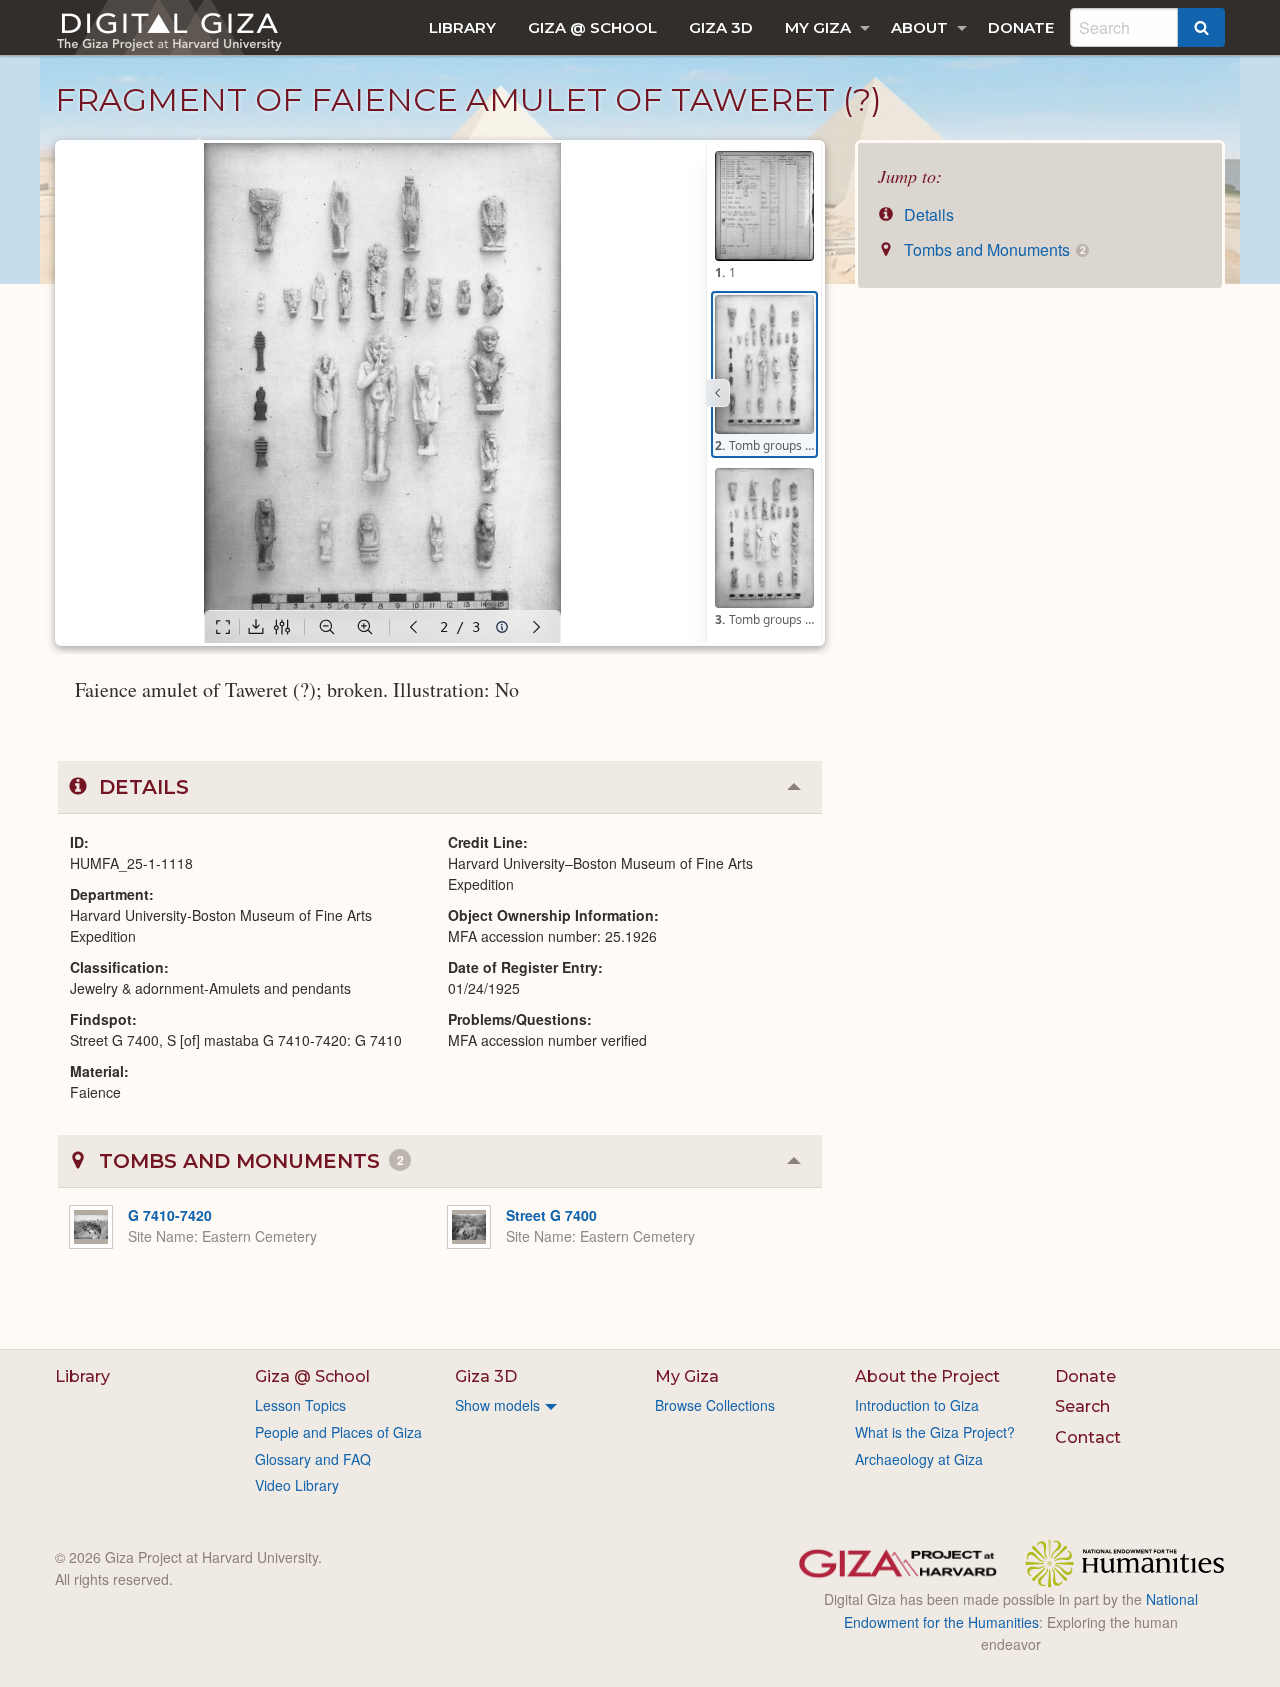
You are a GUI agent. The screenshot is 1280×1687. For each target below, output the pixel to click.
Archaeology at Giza (919, 1459)
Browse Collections (715, 1405)
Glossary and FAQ (313, 1459)
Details (927, 214)
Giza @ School (592, 27)
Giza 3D (721, 27)
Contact (1088, 1437)
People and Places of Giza (338, 1432)
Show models (497, 1405)
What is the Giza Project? (935, 1432)
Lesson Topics (300, 1405)
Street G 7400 (551, 1215)
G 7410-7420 (170, 1215)
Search (1082, 1406)
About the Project (927, 1376)
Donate (1021, 27)
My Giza (818, 27)
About (919, 27)
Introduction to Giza (917, 1405)
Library (462, 27)
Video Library (297, 1485)
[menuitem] (462, 27)
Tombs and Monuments (992, 249)
